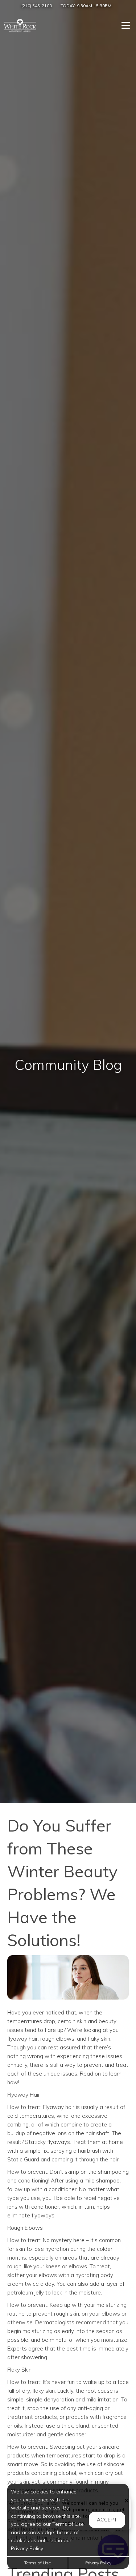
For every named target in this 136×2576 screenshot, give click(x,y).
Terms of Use (38, 2563)
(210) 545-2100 (37, 6)
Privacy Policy (98, 2563)
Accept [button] (107, 2520)
